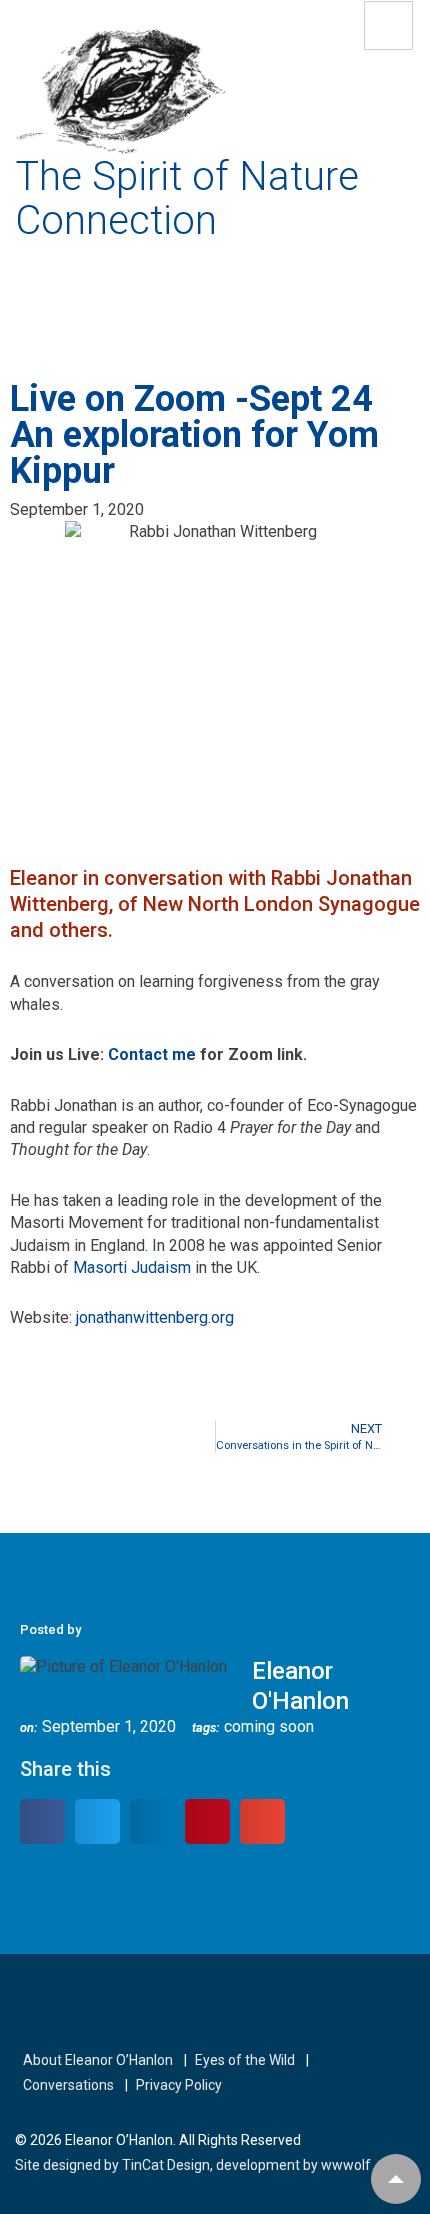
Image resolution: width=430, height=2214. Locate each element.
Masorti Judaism (132, 1267)
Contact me (152, 1054)
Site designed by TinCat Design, (115, 2165)
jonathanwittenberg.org (155, 1317)
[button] (42, 1821)
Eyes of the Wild (245, 2060)
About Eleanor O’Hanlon (98, 2060)
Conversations (68, 2085)
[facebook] (27, 2005)
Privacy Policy (179, 2085)
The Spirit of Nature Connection (187, 198)
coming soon (269, 1726)
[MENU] (388, 25)
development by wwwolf (293, 2165)
